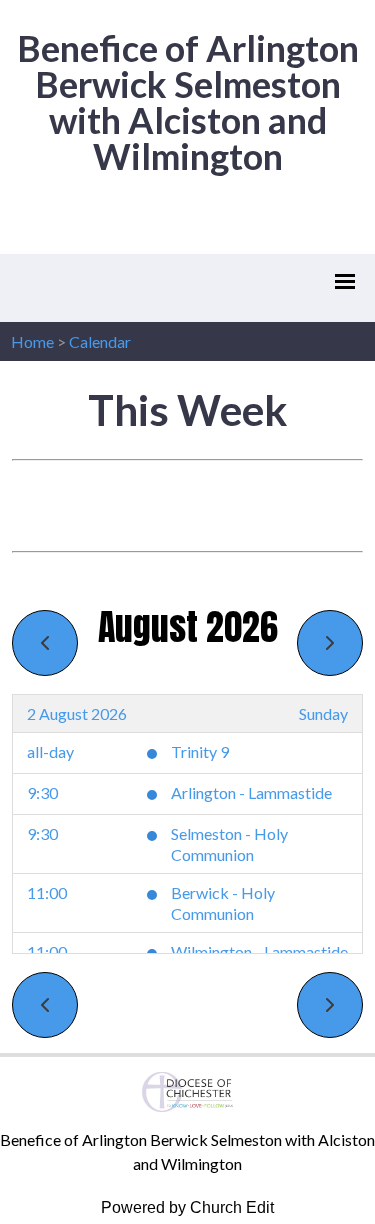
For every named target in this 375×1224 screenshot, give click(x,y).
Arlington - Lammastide (251, 792)
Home (32, 341)
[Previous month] (45, 643)
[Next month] (330, 643)
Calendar (100, 341)
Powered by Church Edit (187, 1207)
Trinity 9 (200, 751)
